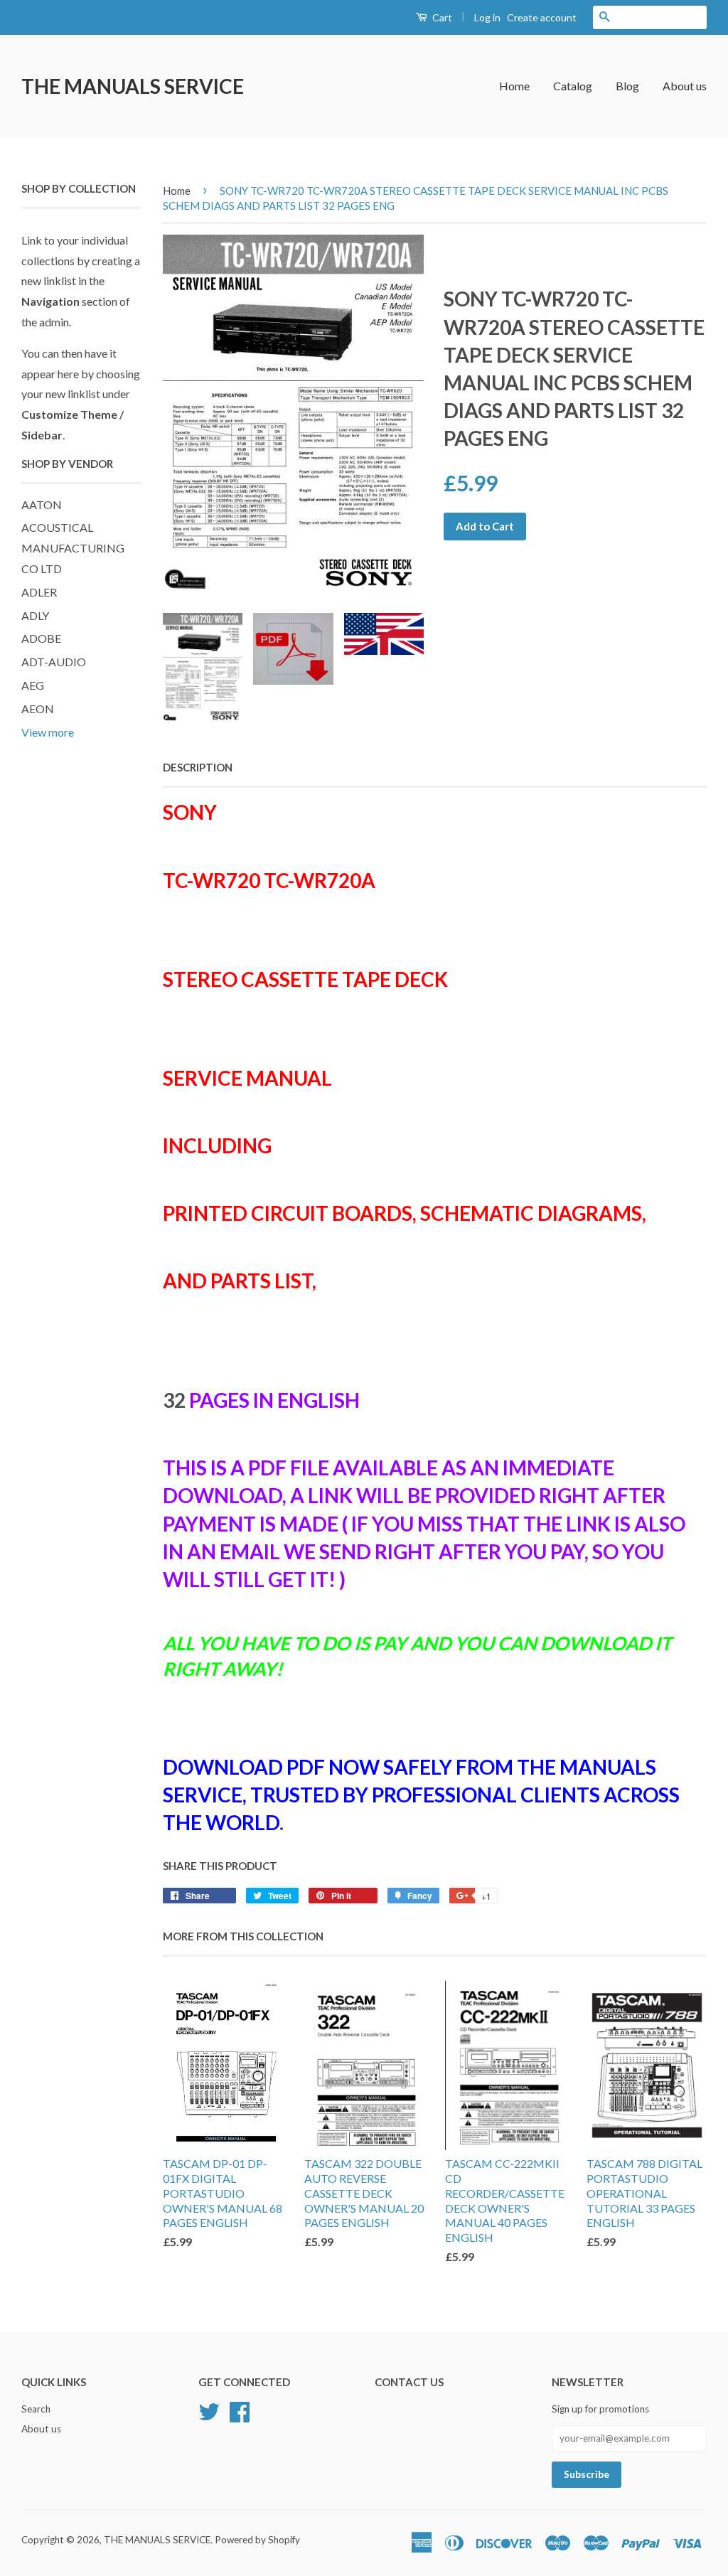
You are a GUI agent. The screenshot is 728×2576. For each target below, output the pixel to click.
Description (198, 767)
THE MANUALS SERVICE (133, 86)
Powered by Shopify (257, 2540)
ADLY (35, 615)
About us (685, 86)
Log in (487, 17)
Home (514, 86)
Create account (542, 17)
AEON (38, 709)
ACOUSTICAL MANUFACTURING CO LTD (73, 548)
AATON (42, 504)
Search (36, 2409)
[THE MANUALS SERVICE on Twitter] (209, 2410)
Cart (441, 17)
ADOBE (41, 638)
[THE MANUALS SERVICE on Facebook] (240, 2410)
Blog (627, 86)
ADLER (39, 592)
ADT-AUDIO (54, 662)
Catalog (573, 86)
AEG (33, 685)
